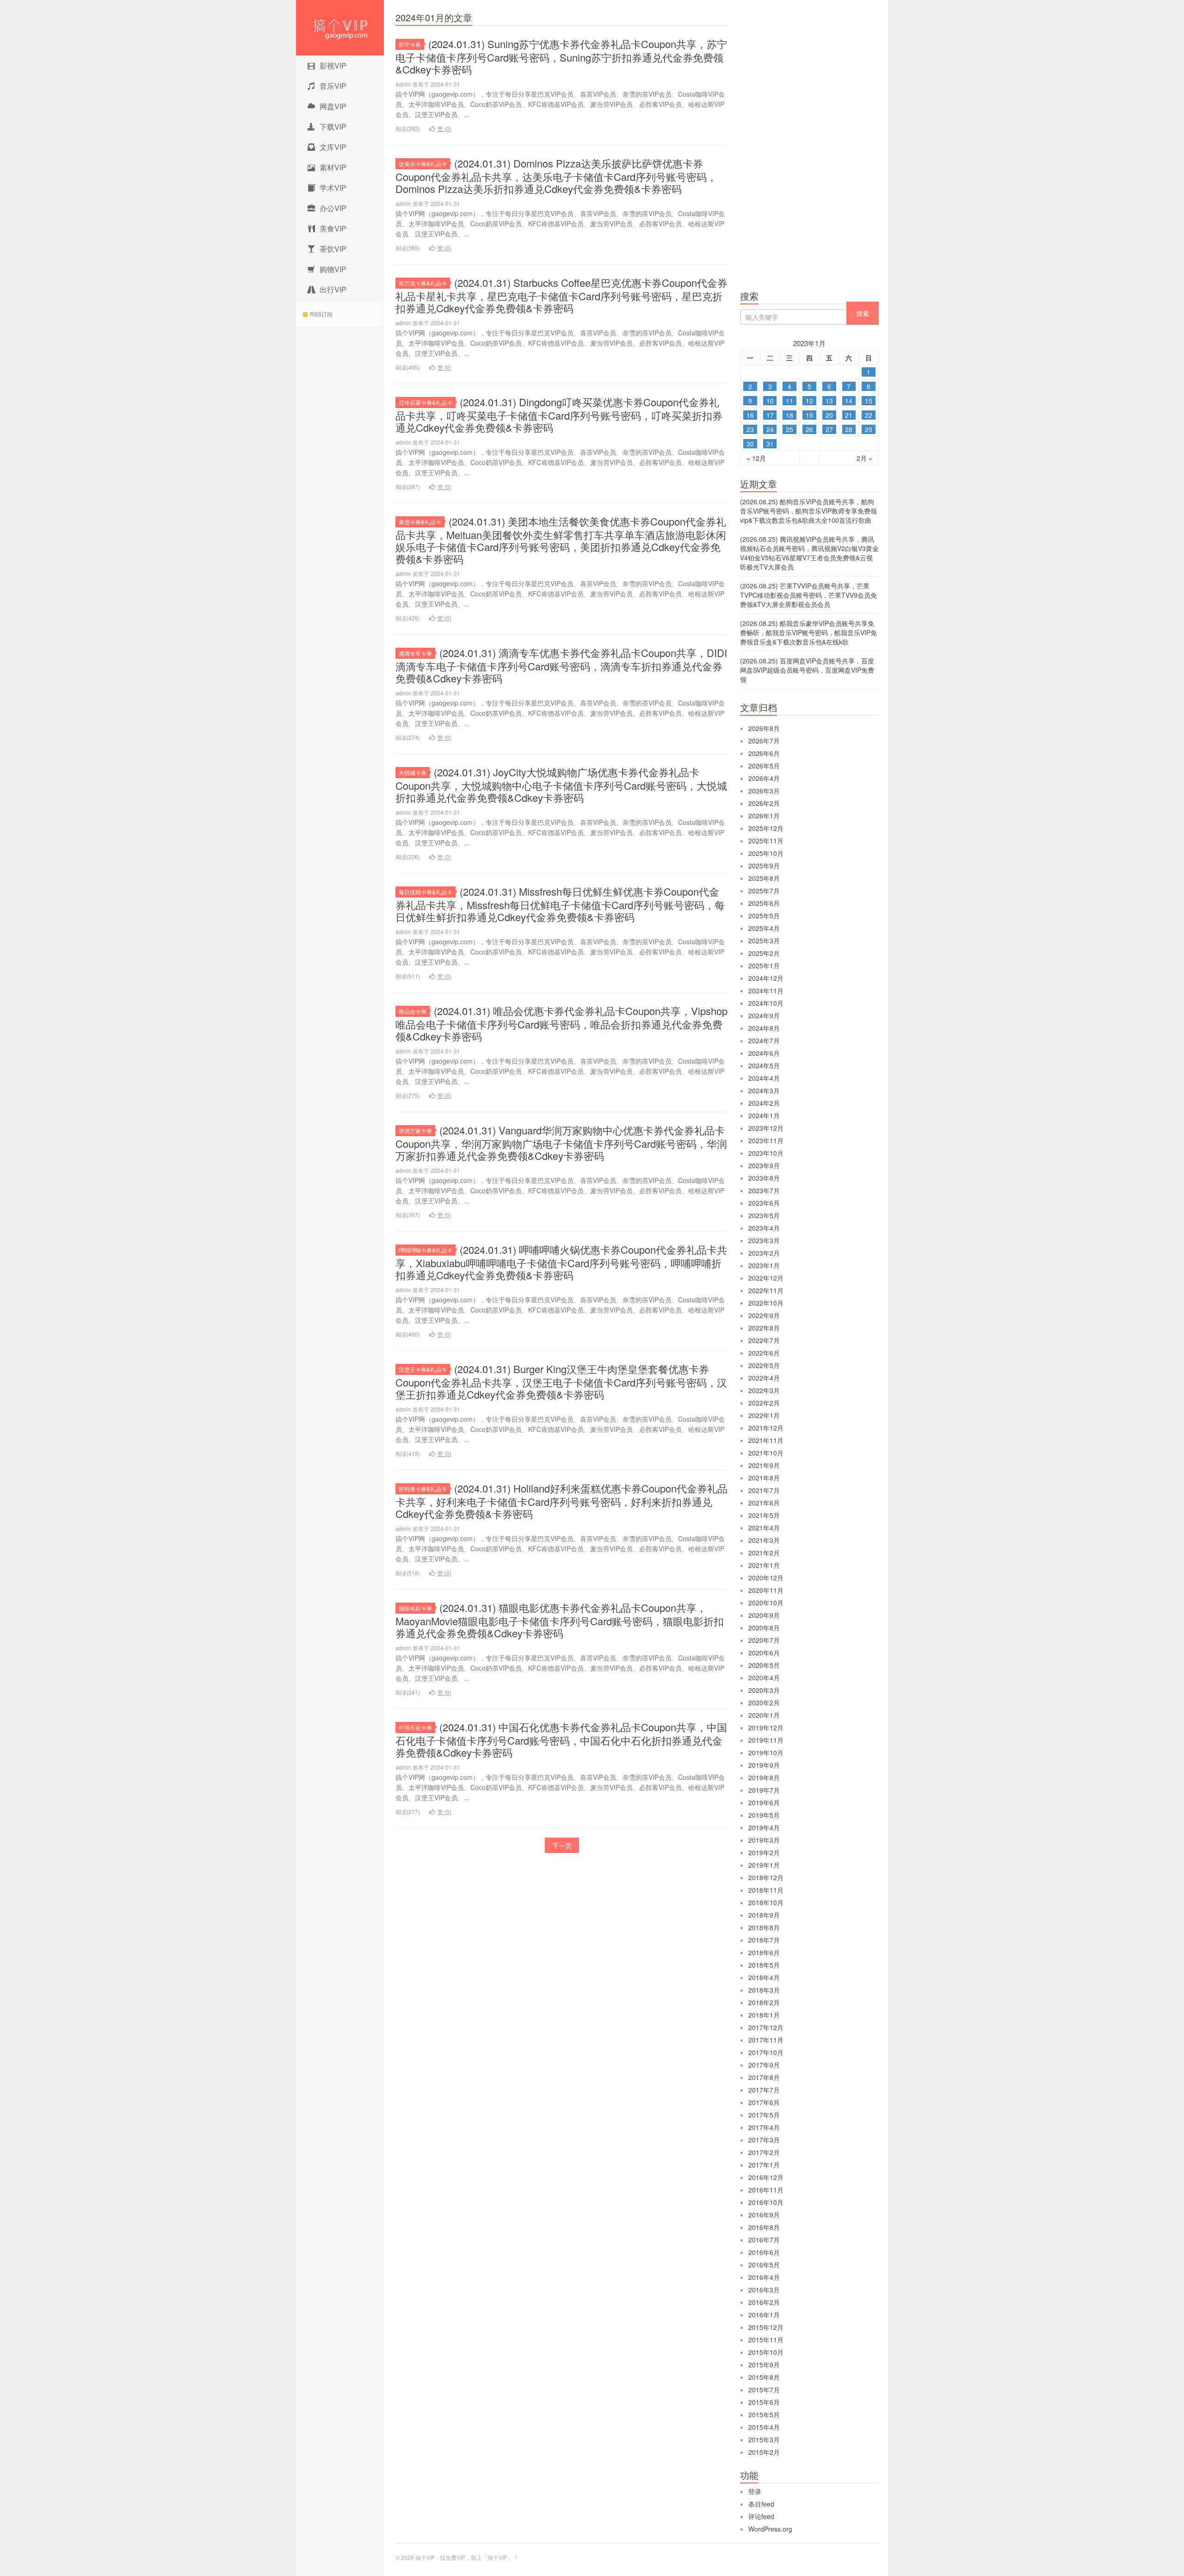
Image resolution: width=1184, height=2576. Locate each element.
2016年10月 (766, 2202)
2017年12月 (766, 2027)
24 (770, 429)
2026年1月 (764, 816)
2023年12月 (766, 1128)
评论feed (761, 2516)
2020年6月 (764, 1653)
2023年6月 (764, 1203)
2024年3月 (764, 1090)
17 (770, 415)
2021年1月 (764, 1565)
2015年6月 (764, 2402)
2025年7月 (764, 891)
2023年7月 (764, 1190)
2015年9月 (764, 2365)
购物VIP (333, 269)
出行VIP (333, 289)
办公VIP (333, 208)
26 (809, 429)
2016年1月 (764, 2315)
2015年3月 (764, 2440)
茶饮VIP (333, 249)
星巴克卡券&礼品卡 (423, 283)
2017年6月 (764, 2102)
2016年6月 (764, 2252)
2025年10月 (766, 853)
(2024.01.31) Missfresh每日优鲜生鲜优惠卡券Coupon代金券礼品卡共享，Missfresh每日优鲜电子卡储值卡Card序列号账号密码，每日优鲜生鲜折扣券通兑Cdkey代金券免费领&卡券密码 (560, 904)
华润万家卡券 (415, 1130)
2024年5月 (764, 1065)
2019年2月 (764, 1852)
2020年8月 (764, 1628)
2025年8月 (764, 878)
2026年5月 (764, 766)
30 (750, 444)
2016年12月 (766, 2177)
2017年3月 (764, 2140)
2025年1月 (764, 966)
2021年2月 (764, 1553)
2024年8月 (764, 1028)
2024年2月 (764, 1103)
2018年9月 (764, 1915)
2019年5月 (764, 1815)
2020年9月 (764, 1615)
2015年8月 (764, 2377)
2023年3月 (764, 1240)
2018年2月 (764, 2002)
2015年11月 (766, 2340)
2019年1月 (764, 1865)
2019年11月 (766, 1740)
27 (829, 429)
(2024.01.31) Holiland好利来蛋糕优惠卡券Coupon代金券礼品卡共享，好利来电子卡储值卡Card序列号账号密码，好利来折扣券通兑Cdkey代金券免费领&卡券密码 (561, 1501)
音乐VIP (333, 86)
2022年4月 (764, 1378)
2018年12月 (766, 1877)
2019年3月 (764, 1840)
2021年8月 (764, 1478)
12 (809, 401)
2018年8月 (764, 1927)
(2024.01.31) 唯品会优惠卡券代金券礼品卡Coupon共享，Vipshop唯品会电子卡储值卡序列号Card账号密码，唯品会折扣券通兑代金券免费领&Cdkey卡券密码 (561, 1023)
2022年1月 (764, 1415)
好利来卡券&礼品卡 (423, 1489)
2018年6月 (764, 1952)
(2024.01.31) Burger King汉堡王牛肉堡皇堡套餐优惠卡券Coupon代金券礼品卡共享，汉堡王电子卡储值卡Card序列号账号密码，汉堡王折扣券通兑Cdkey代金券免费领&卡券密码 (561, 1381)
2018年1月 (764, 2015)
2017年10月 (766, 2052)
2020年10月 (766, 1603)
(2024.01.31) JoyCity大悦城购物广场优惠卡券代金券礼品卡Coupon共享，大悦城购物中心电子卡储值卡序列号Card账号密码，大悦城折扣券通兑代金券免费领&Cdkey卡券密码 (561, 785)
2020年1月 (764, 1715)
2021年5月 (764, 1515)
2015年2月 (764, 2452)
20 (829, 415)
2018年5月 (764, 1965)
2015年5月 (764, 2415)
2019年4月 (764, 1827)
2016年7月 (764, 2240)
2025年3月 (764, 941)
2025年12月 (766, 828)
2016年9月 (764, 2215)
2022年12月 (766, 1278)
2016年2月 (764, 2302)
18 (789, 415)
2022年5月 (764, 1365)
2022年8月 (764, 1328)
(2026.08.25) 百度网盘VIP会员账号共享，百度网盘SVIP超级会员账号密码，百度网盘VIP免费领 (807, 670)
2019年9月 (764, 1765)
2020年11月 (766, 1590)
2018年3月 (764, 1990)
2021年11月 (766, 1440)
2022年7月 (764, 1340)
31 (770, 444)
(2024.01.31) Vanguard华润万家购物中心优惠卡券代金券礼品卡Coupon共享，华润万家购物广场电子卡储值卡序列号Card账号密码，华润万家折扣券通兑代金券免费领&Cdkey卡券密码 (561, 1143)
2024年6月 (764, 1053)
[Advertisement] (809, 148)
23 (750, 429)
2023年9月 (764, 1165)
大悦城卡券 (413, 772)
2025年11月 (766, 841)
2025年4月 (764, 928)
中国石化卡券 (415, 1727)
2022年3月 (764, 1390)
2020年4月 (764, 1678)
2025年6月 (764, 903)
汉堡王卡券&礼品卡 (423, 1369)
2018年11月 (766, 1890)
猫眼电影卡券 (415, 1608)
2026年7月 (764, 741)
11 (789, 401)
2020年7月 (764, 1640)
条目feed (761, 2504)
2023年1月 (764, 1265)
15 (869, 401)
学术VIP (333, 188)
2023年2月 (764, 1253)
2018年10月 (766, 1902)
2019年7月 (764, 1790)
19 (809, 415)
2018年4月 (764, 1977)
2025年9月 (764, 866)
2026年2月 (764, 803)
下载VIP (333, 127)
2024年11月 (766, 991)
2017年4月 (764, 2127)
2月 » (864, 458)
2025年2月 (764, 953)
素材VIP (333, 167)
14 (849, 401)
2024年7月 (764, 1040)
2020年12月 (766, 1578)
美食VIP (333, 228)
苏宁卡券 (410, 44)
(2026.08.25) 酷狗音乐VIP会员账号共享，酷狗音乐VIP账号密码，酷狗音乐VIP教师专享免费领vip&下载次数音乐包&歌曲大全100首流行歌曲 (808, 511)
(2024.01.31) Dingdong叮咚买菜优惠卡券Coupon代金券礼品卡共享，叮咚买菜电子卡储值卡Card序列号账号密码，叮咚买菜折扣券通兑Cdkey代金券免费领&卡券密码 (559, 415)
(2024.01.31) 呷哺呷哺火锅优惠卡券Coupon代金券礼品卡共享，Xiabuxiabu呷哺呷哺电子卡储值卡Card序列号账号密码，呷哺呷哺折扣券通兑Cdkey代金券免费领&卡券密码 (561, 1262)
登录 (755, 2491)
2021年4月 (764, 1528)
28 (849, 429)
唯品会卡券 (413, 1011)
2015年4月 (764, 2427)
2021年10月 (766, 1453)
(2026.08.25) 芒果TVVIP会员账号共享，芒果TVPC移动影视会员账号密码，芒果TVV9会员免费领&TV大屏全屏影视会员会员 (808, 595)
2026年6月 (764, 753)
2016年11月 (766, 2190)
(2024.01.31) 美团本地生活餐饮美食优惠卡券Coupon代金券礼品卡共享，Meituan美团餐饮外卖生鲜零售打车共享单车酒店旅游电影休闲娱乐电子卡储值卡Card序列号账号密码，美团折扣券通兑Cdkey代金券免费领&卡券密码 (561, 540)
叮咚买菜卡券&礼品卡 (425, 402)
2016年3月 (764, 2290)
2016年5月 (764, 2265)
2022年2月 (764, 1403)
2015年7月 (764, 2390)
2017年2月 (764, 2152)
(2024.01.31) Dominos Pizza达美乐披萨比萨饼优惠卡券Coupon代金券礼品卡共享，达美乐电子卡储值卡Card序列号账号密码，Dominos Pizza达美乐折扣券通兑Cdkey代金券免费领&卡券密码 (556, 176)
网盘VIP (333, 106)
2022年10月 (766, 1303)
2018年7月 (764, 1940)
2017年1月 (764, 2165)
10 (770, 401)
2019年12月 (766, 1728)
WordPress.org (770, 2529)
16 (750, 415)
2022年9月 (764, 1315)
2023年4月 (764, 1228)
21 (849, 415)
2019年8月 (764, 1777)
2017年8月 (764, 2077)
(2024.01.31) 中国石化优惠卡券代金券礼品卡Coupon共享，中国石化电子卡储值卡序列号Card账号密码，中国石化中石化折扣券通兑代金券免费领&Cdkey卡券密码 (561, 1740)
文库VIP (333, 147)
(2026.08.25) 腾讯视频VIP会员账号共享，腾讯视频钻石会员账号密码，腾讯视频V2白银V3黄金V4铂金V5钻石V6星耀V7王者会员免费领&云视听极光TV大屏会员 (809, 553)
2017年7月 (764, 2090)
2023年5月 (764, 1215)
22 (869, 415)
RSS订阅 (321, 314)
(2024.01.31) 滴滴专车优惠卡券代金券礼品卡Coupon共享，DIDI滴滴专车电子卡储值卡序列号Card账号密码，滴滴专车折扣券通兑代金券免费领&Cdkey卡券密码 (561, 665)
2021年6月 (764, 1503)
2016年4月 (764, 2277)
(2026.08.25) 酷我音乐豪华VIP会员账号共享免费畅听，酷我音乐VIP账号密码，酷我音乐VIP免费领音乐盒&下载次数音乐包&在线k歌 (808, 632)
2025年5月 (764, 916)
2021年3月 (764, 1540)
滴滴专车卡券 (415, 653)
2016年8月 (764, 2227)
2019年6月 (764, 1802)
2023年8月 (764, 1178)
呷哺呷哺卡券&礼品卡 (425, 1250)
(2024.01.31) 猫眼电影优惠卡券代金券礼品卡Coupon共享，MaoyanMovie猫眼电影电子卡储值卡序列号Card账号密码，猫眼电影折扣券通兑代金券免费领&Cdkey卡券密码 (560, 1620)
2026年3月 (764, 791)
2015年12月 (766, 2327)
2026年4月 (764, 778)
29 (869, 429)
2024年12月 (766, 978)
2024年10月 (766, 1003)
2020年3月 (764, 1690)
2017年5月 (764, 2115)
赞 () (444, 128)
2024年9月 (764, 1016)
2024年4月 (764, 1078)
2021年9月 (764, 1465)
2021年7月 (764, 1490)
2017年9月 (764, 2065)
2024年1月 (764, 1115)
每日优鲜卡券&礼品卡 (425, 892)
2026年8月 (764, 728)
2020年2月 (764, 1703)
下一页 (562, 1845)
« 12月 (756, 458)
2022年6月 (764, 1353)
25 (789, 429)
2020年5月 (764, 1665)
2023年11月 (766, 1140)
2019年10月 (766, 1752)
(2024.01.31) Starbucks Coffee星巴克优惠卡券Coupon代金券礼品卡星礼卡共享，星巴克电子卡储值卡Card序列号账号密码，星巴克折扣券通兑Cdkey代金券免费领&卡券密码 (561, 295)
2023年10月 (766, 1153)
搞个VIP (340, 28)
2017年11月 (766, 2040)
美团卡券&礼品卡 (420, 522)
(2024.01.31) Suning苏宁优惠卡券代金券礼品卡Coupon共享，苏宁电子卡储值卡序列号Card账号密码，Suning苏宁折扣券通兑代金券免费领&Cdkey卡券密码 (561, 56)
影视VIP (333, 65)
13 (829, 401)
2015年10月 (766, 2352)
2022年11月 (766, 1290)
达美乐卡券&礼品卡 (423, 164)
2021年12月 (766, 1428)
